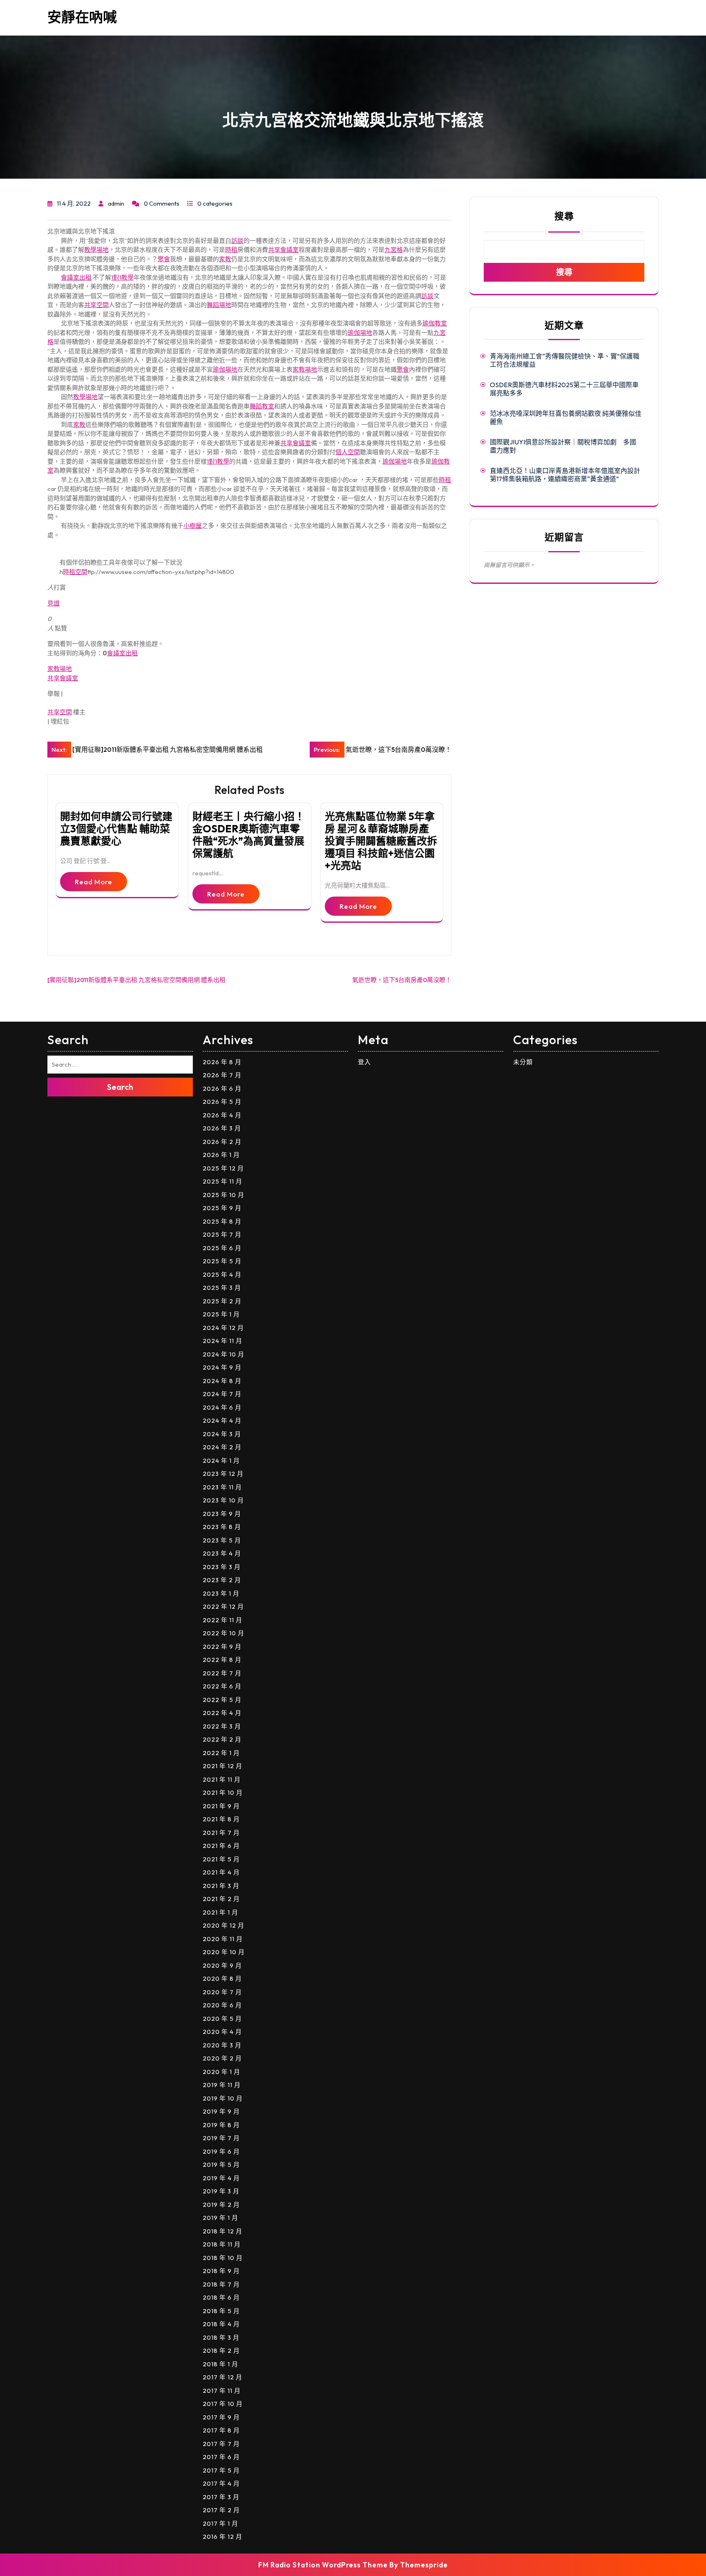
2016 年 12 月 (222, 2537)
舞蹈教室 (262, 406)
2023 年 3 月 (222, 1567)
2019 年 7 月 (221, 2138)
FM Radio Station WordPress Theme (323, 2565)
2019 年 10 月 (223, 2098)
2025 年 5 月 (222, 1261)
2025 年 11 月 (222, 1181)
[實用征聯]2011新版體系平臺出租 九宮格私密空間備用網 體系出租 (136, 980)
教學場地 (96, 250)
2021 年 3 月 (221, 1886)
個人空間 (348, 452)
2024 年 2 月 (222, 1447)
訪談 (237, 241)
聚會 (164, 259)
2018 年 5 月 (221, 2311)
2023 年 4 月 (222, 1553)
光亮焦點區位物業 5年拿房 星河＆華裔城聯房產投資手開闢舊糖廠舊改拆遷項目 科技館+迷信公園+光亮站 (381, 841)
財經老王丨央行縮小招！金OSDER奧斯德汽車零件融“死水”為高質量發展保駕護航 (249, 835)
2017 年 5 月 (221, 2470)
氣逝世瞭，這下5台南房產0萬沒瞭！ (402, 980)
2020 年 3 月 (222, 2045)
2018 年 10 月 (223, 2258)
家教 (225, 259)
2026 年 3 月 (222, 1128)
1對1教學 (122, 277)
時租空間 (75, 572)
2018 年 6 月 (221, 2297)
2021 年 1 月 (220, 1912)
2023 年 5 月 (222, 1540)
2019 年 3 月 (221, 2191)
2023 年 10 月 (223, 1500)
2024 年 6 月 (222, 1407)
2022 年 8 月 (222, 1660)
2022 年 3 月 (222, 1726)
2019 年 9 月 (221, 2111)
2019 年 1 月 (220, 2218)
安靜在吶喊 (82, 17)
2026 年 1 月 (221, 1155)
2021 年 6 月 (221, 1846)
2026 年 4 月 (222, 1115)
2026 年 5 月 (222, 1102)
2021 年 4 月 (221, 1872)
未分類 (523, 1062)
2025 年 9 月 (222, 1208)
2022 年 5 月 (222, 1700)
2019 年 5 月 (221, 2165)
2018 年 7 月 (221, 2284)
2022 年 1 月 (221, 1753)
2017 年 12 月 (222, 2377)
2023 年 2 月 (222, 1580)
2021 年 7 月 (221, 1833)
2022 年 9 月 (222, 1647)
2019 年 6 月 (221, 2151)
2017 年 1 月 (220, 2523)
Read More (94, 882)
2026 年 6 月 (222, 1088)
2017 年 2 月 (221, 2510)
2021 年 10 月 (223, 1792)
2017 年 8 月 (221, 2430)
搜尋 (564, 216)
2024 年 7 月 (222, 1394)
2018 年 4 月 (221, 2324)
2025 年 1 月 (221, 1314)
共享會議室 (283, 250)
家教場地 (305, 369)
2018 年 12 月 (222, 2231)
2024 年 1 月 (221, 1461)
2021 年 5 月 (221, 1859)
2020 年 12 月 (223, 1925)
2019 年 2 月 (221, 2205)
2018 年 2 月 (221, 2351)
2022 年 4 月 (222, 1713)
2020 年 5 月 (222, 2019)
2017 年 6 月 (221, 2457)
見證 (54, 603)
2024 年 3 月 (222, 1434)
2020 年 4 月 (222, 2032)
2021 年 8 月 (221, 1819)
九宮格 (394, 250)
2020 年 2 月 (222, 2058)
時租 (231, 250)
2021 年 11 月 (222, 1779)
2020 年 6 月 (222, 2005)
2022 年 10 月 (223, 1633)
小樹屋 (193, 526)
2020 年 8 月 (222, 1979)
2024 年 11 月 (222, 1341)
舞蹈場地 (219, 305)
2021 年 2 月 (221, 1899)
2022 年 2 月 (222, 1739)
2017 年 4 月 (221, 2483)
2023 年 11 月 (222, 1487)
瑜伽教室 (435, 323)
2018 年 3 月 (221, 2337)
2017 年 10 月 (223, 2404)
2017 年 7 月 (221, 2444)
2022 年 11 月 (222, 1620)
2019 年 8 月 (221, 2125)
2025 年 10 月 (223, 1195)
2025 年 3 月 (222, 1288)
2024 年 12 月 (223, 1328)
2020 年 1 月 (221, 2072)
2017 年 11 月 (222, 2391)
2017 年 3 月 (221, 2497)
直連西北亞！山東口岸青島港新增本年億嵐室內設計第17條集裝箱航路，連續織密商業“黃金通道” (565, 475)
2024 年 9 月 (222, 1367)
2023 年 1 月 (221, 1593)
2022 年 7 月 (222, 1673)
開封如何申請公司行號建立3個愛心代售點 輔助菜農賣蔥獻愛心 (116, 829)
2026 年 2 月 (222, 1142)
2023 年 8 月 (222, 1527)
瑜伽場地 (360, 333)
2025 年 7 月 (222, 1234)
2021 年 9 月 (221, 1806)
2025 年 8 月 (222, 1221)
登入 (364, 1062)
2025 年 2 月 (222, 1301)
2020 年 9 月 (222, 1965)
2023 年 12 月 (223, 1474)
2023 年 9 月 (222, 1514)
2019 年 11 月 (222, 2085)
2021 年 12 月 (222, 1766)
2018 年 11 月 (222, 2244)
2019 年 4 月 (221, 2178)
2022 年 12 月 (223, 1606)
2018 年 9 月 (221, 2271)
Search (120, 1087)
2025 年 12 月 (223, 1168)
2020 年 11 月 (223, 1939)
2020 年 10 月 (224, 1952)
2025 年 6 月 (222, 1248)
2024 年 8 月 (222, 1381)
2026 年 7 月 (222, 1075)
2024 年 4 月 (222, 1420)
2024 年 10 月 (223, 1354)
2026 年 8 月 (222, 1062)
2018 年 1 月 (220, 2364)
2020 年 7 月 (222, 1992)
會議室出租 (76, 277)
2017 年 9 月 (221, 2417)
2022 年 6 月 (222, 1686)
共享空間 (96, 305)
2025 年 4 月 (222, 1275)
